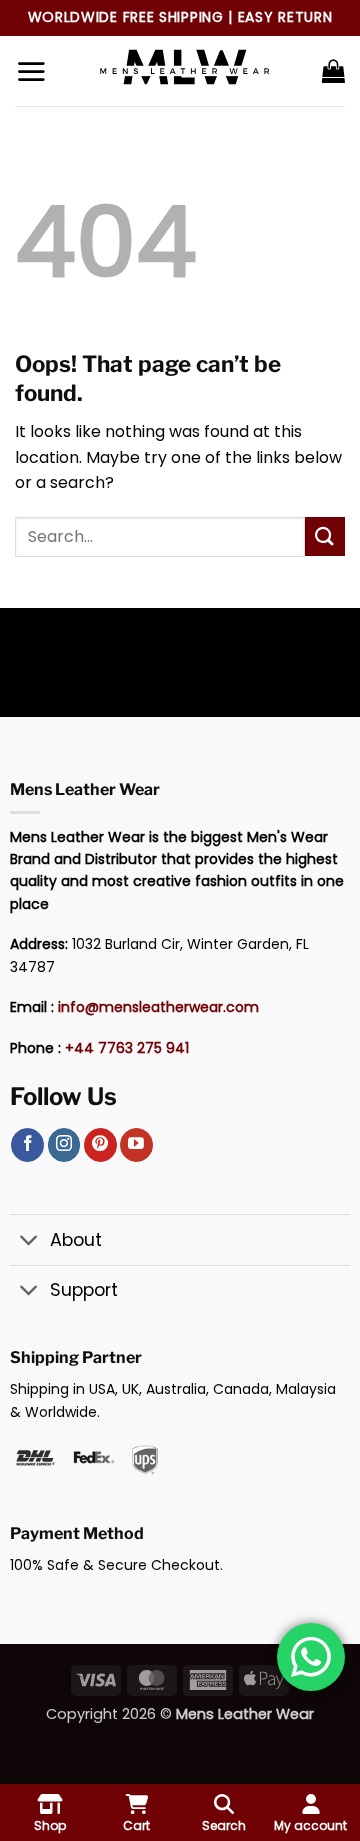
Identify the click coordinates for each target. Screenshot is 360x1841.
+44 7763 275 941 (127, 1048)
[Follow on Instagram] (64, 1145)
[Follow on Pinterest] (100, 1145)
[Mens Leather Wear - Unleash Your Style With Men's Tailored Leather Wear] (184, 71)
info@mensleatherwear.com (158, 1007)
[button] (31, 71)
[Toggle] (29, 1242)
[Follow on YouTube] (136, 1145)
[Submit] (325, 536)
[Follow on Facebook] (27, 1145)
